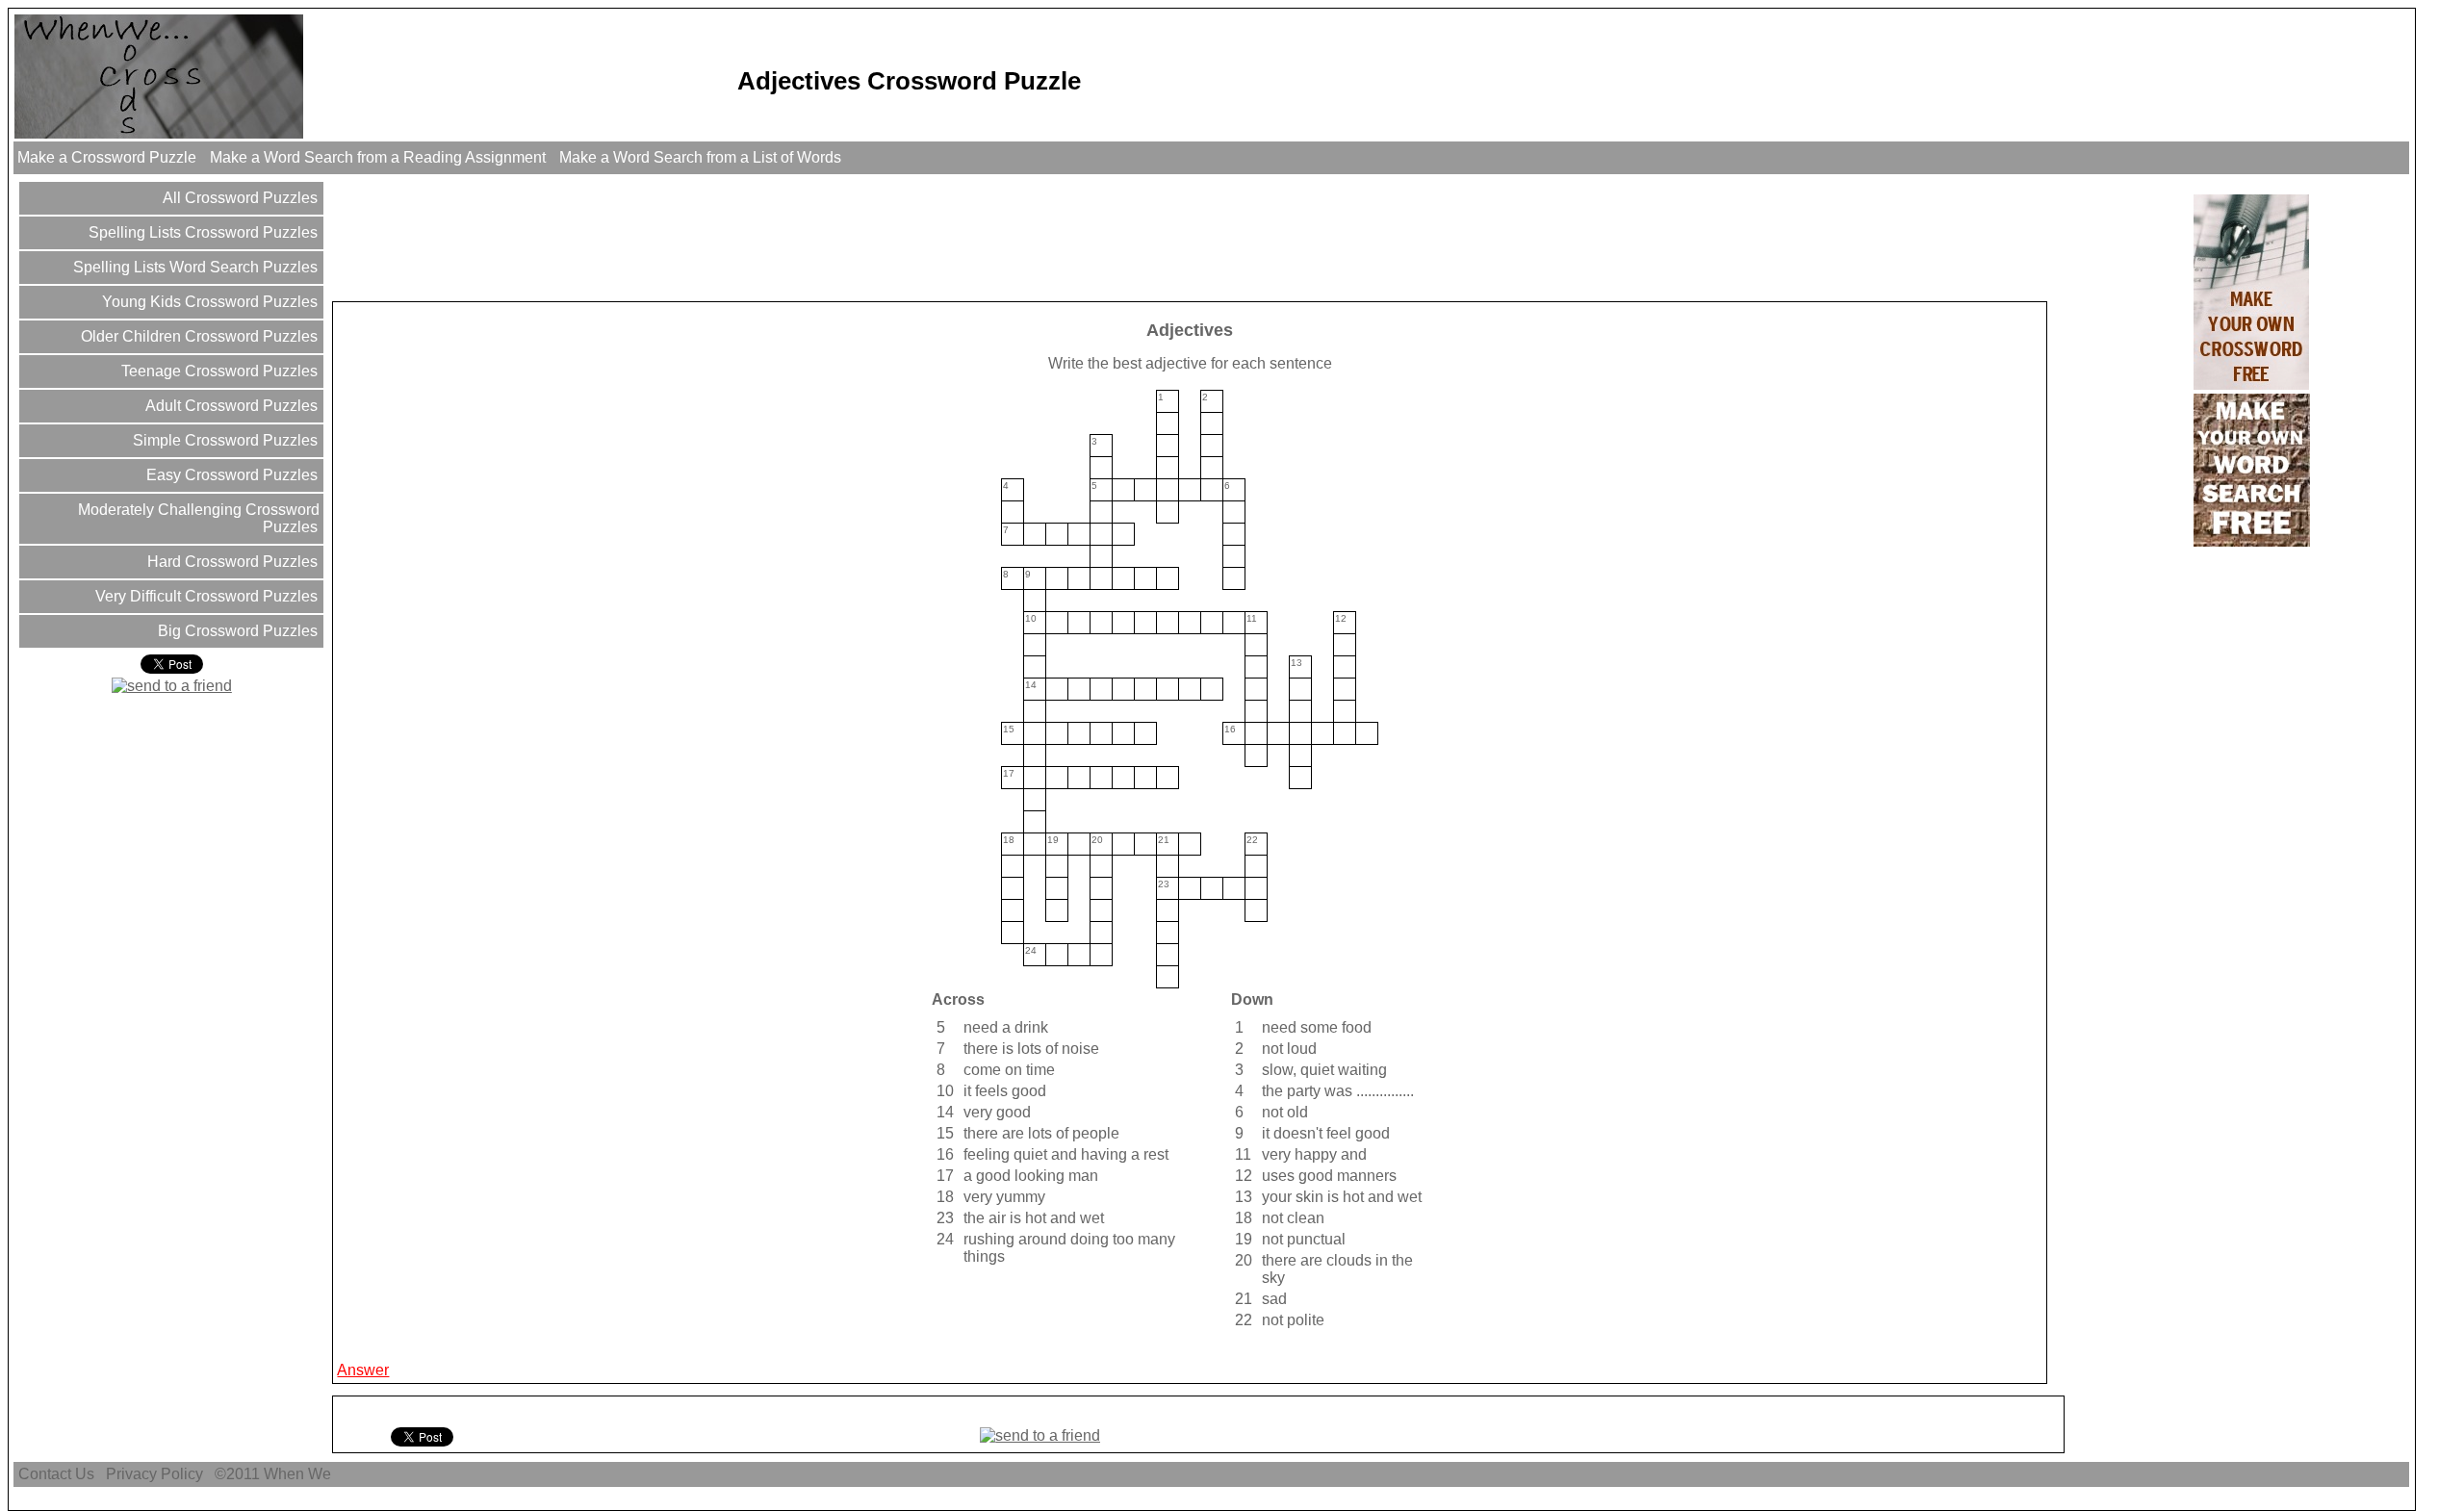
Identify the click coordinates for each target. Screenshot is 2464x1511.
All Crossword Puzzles (238, 198)
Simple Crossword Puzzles (223, 440)
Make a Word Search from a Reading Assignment (378, 157)
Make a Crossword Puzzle (107, 157)
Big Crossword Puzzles (236, 631)
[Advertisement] (685, 237)
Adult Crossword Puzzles (230, 406)
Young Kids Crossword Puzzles (208, 302)
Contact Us (56, 1474)
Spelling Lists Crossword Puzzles (201, 232)
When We (299, 1474)
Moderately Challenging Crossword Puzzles (197, 518)
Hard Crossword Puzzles (231, 562)
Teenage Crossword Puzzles (218, 371)
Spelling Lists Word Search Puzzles (193, 267)
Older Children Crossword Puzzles (197, 336)
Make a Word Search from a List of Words (700, 157)
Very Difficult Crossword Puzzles (205, 596)
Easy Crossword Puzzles (230, 475)
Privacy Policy (154, 1474)
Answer (363, 1370)
